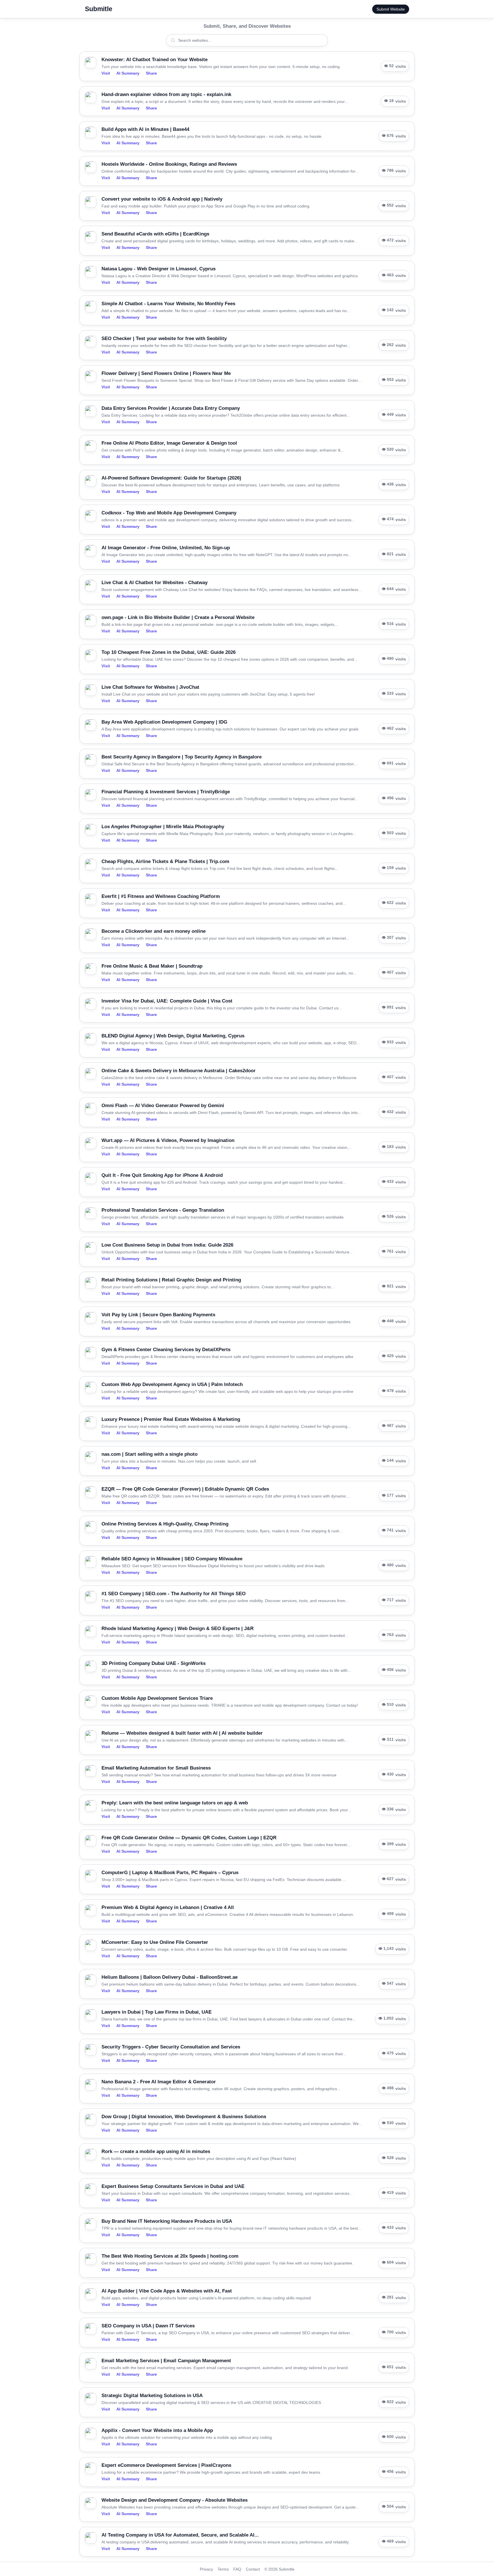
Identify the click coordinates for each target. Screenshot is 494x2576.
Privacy (206, 2569)
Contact (253, 2569)
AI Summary (128, 73)
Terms (223, 2569)
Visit (106, 73)
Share (151, 73)
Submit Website (391, 9)
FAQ (237, 2569)
